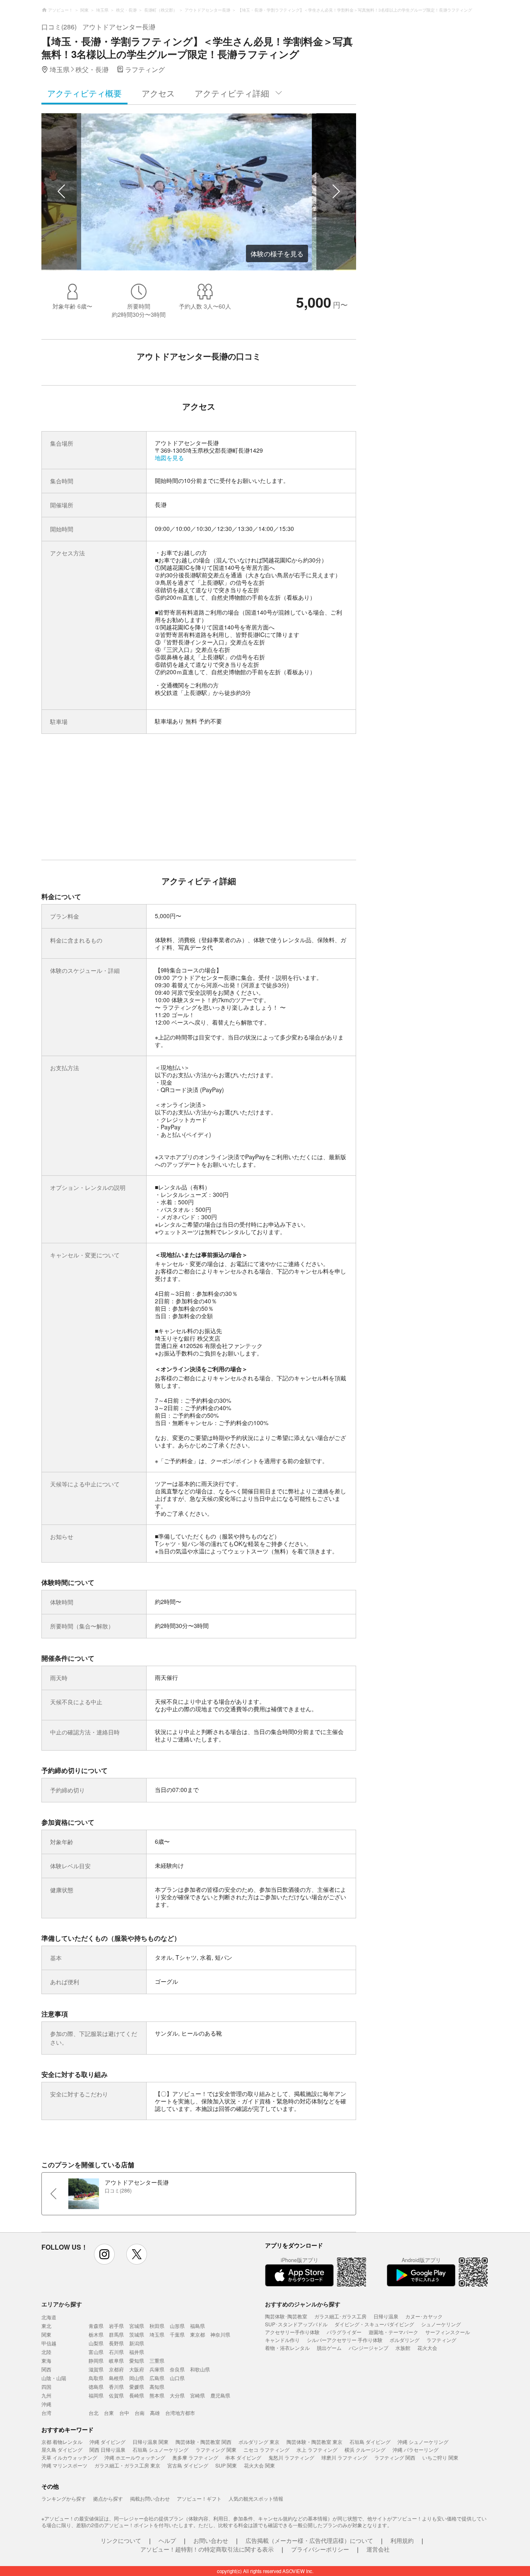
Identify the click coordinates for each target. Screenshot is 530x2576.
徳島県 (96, 2387)
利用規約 (402, 2540)
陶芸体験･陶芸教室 (286, 2316)
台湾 (46, 2413)
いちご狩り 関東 (440, 2457)
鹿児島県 (220, 2395)
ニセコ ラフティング (266, 2449)
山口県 (177, 2378)
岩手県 (116, 2326)
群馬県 (116, 2334)
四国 (46, 2387)
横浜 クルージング (365, 2449)
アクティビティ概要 (84, 93)
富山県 (96, 2352)
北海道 (49, 2317)
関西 (46, 2369)
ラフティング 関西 (395, 2457)
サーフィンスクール (448, 2332)
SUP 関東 (226, 2465)
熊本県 (157, 2395)
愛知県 (137, 2360)
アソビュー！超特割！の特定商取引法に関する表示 (207, 2549)
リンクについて (121, 2540)
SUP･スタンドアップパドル (296, 2324)
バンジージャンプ (369, 2348)
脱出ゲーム (329, 2348)
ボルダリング (405, 2340)
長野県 (116, 2343)
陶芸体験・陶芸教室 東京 (314, 2442)
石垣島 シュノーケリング (160, 2449)
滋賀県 (96, 2369)
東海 (46, 2360)
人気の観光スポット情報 (256, 2498)
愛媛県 (137, 2387)
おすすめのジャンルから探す (303, 2304)
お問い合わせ (211, 2540)
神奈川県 (220, 2334)
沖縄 (46, 2404)
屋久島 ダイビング (62, 2449)
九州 (46, 2395)
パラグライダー (344, 2332)
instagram (104, 2254)
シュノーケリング (441, 2324)
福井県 (137, 2352)
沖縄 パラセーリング (416, 2449)
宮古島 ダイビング (188, 2465)
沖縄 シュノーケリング (423, 2442)
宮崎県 (198, 2395)
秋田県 (157, 2326)
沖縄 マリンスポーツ (64, 2465)
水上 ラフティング (317, 2449)
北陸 (46, 2352)
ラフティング (441, 2340)
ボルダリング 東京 (259, 2442)
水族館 (403, 2348)
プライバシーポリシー (320, 2549)
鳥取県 (96, 2378)
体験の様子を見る (277, 254)
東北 (46, 2326)
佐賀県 (116, 2395)
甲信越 (49, 2343)
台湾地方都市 (180, 2413)
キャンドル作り (282, 2340)
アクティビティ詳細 (232, 93)
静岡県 (96, 2360)
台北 (94, 2413)
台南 (140, 2413)
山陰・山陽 (54, 2378)
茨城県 (137, 2334)
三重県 (157, 2360)
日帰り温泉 (386, 2316)
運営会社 (378, 2549)
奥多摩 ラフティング (195, 2457)
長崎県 (137, 2395)
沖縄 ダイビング (107, 2442)
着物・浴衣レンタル (287, 2348)
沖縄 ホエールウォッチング (135, 2457)
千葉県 (177, 2334)
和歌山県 (200, 2369)
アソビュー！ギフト (199, 2498)
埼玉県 (157, 2334)
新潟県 (137, 2343)
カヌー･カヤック (424, 2316)
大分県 (177, 2395)
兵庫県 (157, 2369)
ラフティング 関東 (216, 2449)
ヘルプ (167, 2540)
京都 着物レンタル (62, 2442)
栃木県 (96, 2334)
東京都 (198, 2334)
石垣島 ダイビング (370, 2442)
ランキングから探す (64, 2498)
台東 (109, 2413)
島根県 (116, 2378)
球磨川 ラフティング (344, 2457)
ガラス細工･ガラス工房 (340, 2316)
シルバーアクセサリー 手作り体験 (345, 2340)
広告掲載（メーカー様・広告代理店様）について (309, 2540)
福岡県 (96, 2395)
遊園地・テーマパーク (393, 2332)
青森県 (96, 2326)
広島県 (157, 2378)
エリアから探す (62, 2304)
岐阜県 (116, 2360)
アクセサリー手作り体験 (292, 2332)
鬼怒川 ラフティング (291, 2457)
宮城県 (137, 2326)
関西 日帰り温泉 (107, 2449)
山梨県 (96, 2343)
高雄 (155, 2413)
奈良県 (177, 2369)
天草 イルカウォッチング (69, 2457)
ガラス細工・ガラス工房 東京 (127, 2465)
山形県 (177, 2326)
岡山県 (137, 2378)
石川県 (116, 2352)
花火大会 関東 (259, 2465)
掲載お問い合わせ (150, 2498)
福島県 (198, 2326)
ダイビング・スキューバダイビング (374, 2324)
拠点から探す (108, 2498)
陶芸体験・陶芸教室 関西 (204, 2442)
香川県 (116, 2387)
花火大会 (427, 2348)
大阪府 (137, 2369)
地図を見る (169, 458)
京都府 (116, 2369)
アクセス (158, 93)
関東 (46, 2334)
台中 (124, 2413)
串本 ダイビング (243, 2457)
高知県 (157, 2387)
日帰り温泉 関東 (151, 2442)
